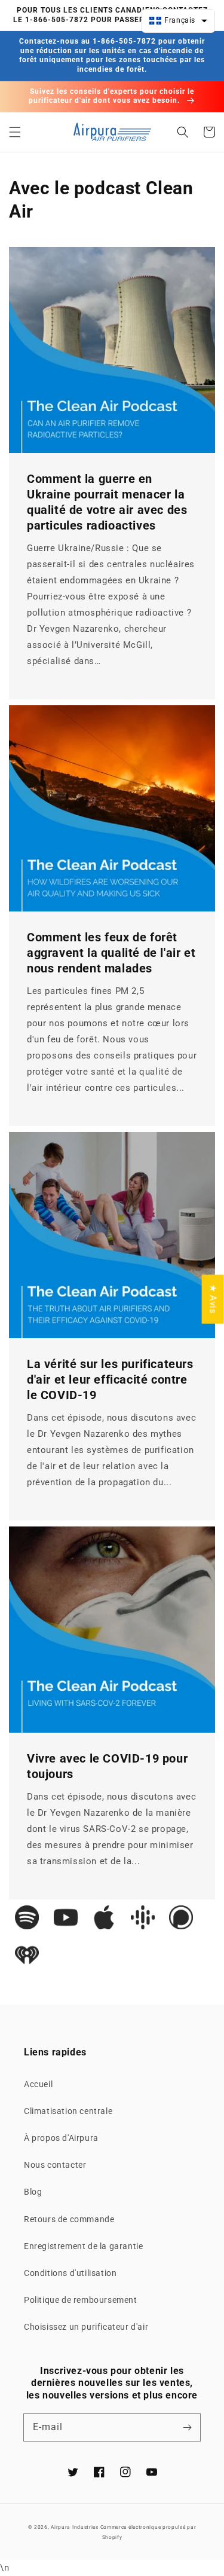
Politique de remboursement (81, 2300)
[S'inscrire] (187, 2427)
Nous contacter (55, 2165)
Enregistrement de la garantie (83, 2246)
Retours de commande (69, 2219)
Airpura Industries (75, 2527)
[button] (15, 132)
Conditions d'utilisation (70, 2273)
